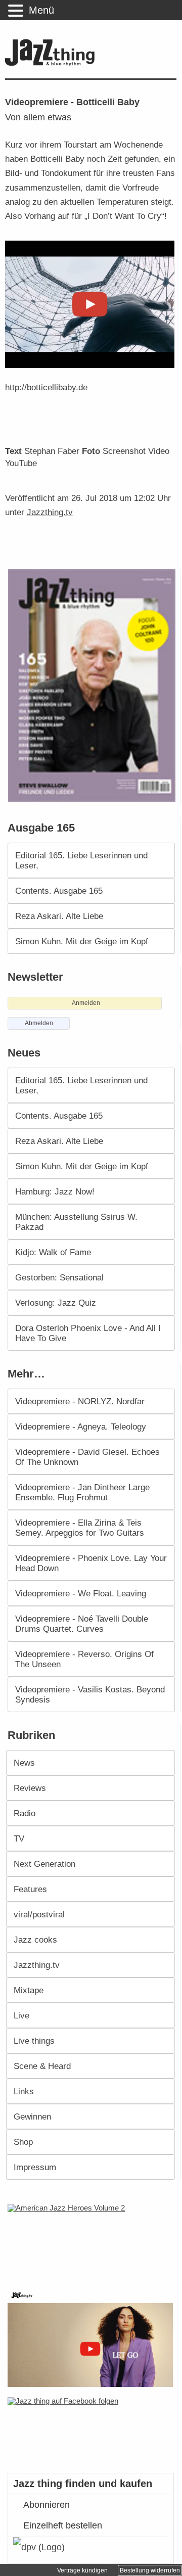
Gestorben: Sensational (59, 1277)
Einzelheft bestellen (63, 2525)
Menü (41, 10)
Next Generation (44, 1864)
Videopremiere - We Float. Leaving (81, 1593)
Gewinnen (32, 2117)
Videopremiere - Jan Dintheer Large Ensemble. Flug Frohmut (82, 1492)
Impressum (35, 2167)
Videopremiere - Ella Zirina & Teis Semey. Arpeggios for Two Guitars (80, 1528)
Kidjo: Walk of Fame (53, 1252)
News (24, 1763)
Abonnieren (47, 2505)
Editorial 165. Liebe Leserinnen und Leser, (81, 860)
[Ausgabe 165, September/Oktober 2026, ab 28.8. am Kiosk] (93, 685)
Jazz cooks (35, 1940)
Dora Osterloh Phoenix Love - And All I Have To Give (88, 1333)
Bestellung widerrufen (150, 2570)
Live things (34, 2041)
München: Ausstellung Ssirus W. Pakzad (76, 1222)
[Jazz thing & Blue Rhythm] (52, 64)
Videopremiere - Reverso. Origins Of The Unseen (84, 1659)
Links (24, 2091)
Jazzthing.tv (50, 512)
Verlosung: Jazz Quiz (56, 1303)
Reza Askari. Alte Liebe (59, 916)
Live (21, 2015)
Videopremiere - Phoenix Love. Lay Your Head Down (91, 1563)
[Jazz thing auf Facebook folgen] (92, 2430)
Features (30, 1889)
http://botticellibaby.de (46, 387)
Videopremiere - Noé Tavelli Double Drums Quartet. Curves (82, 1624)
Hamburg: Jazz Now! (55, 1191)
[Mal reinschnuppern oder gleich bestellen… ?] (93, 2240)
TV (19, 1838)
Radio (25, 1813)
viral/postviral (39, 1914)
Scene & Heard (42, 2066)
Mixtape (29, 1990)
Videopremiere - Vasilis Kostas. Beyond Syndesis (90, 1694)
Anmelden (86, 1003)
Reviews (30, 1788)
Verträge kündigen (82, 2570)
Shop (23, 2142)
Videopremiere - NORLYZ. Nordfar (80, 1401)
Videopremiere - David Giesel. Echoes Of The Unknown (87, 1457)
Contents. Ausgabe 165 (59, 891)
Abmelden (39, 1023)
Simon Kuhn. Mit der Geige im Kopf (82, 941)
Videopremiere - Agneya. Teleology (81, 1427)
